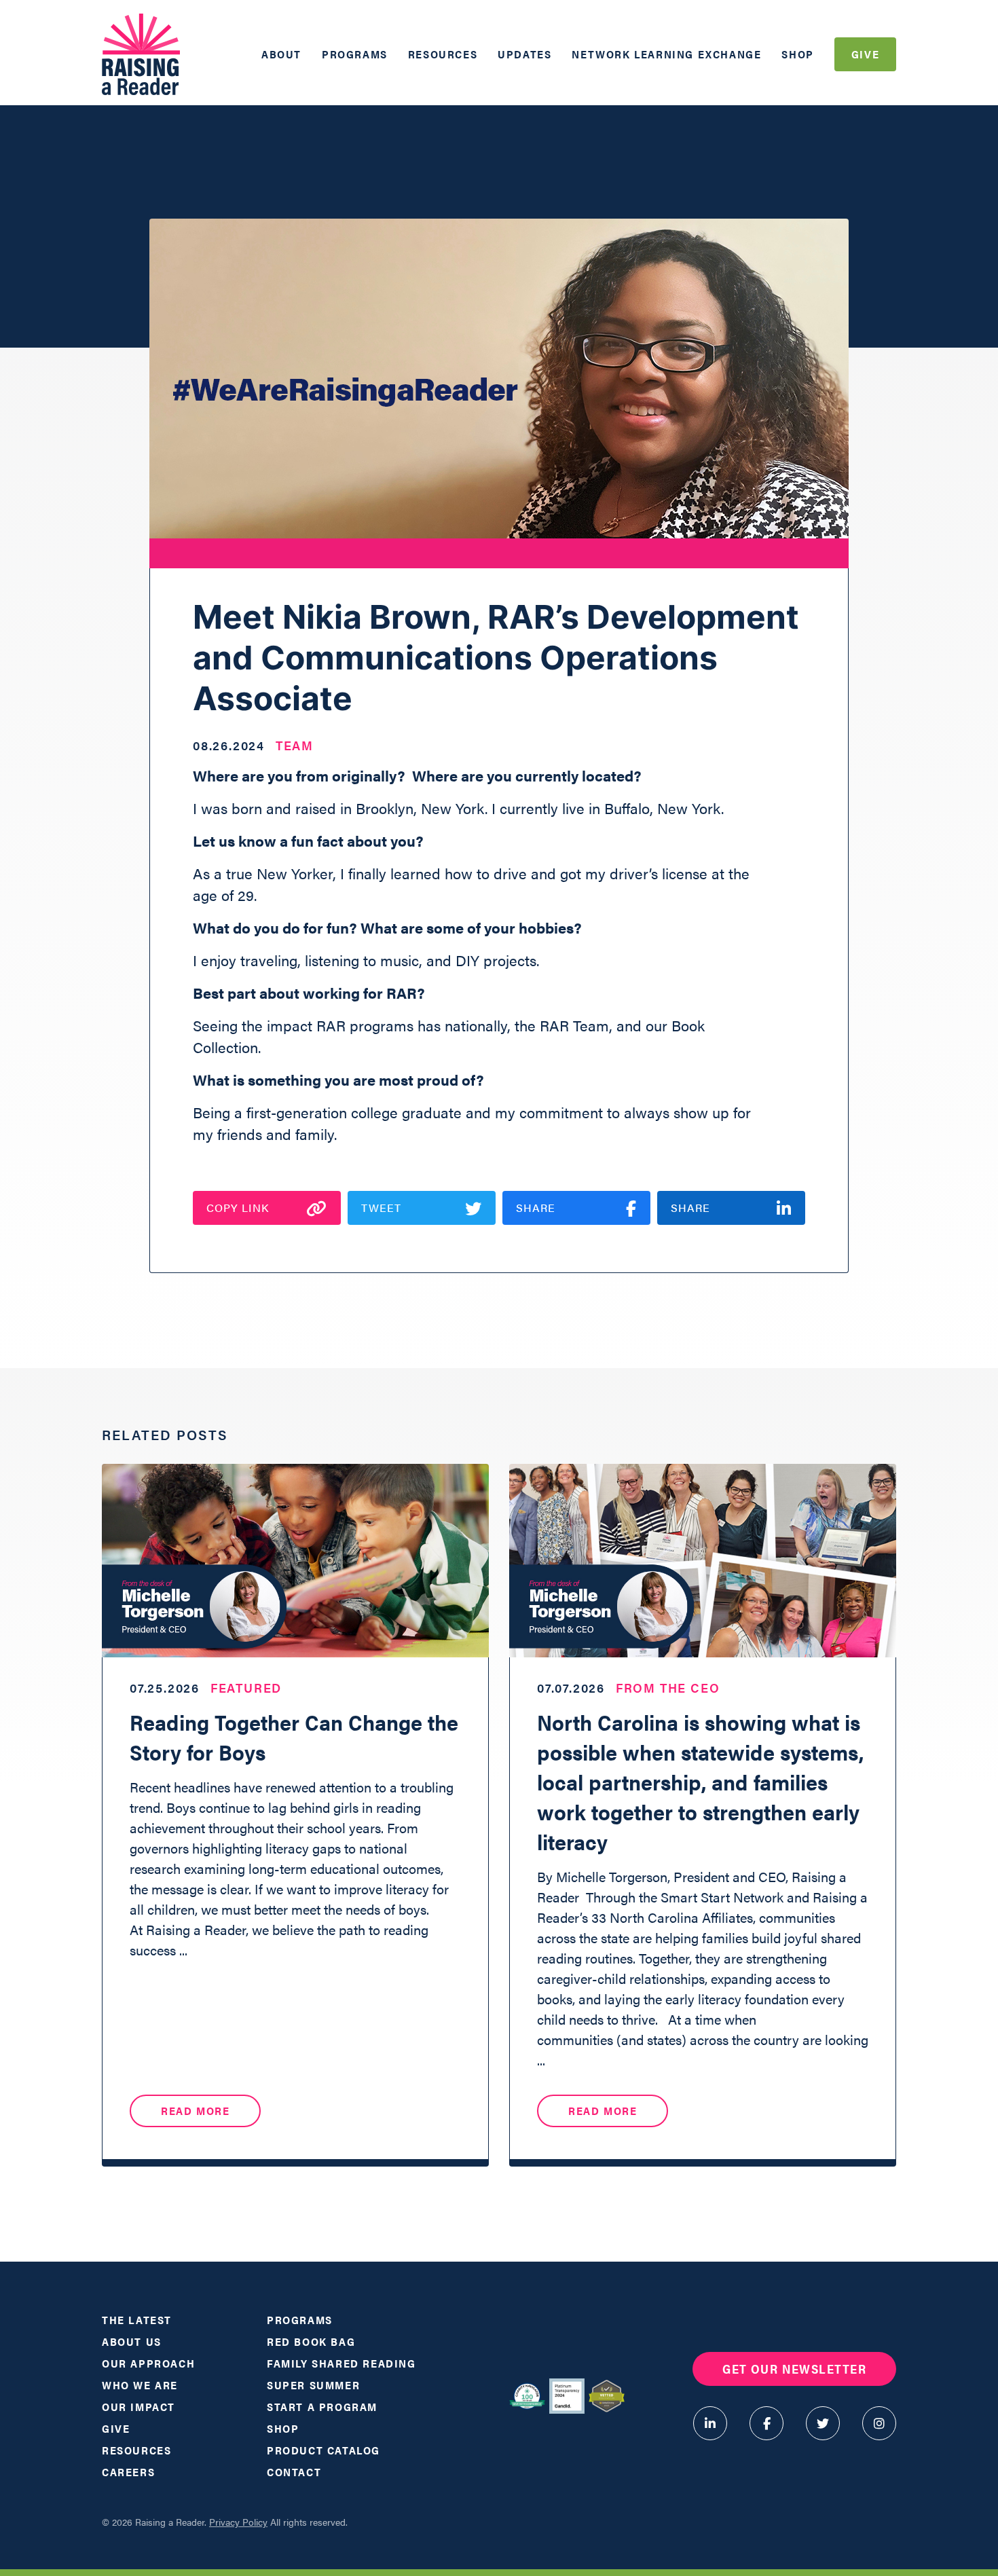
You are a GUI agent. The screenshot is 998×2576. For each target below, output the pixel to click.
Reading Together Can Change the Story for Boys (294, 1736)
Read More (195, 2111)
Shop (797, 54)
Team (295, 745)
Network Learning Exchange (666, 54)
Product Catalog (324, 2450)
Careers (128, 2472)
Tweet (381, 1208)
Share (536, 1208)
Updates (524, 54)
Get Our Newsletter (794, 2369)
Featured (246, 1688)
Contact (294, 2472)
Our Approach (148, 2363)
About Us (132, 2341)
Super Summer (313, 2385)
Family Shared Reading (341, 2363)
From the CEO (668, 1688)
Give (865, 54)
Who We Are (140, 2385)
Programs (355, 54)
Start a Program (322, 2407)
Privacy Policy (238, 2522)
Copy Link (238, 1208)
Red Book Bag (311, 2341)
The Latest (137, 2320)
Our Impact (138, 2407)
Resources (443, 54)
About (281, 54)
